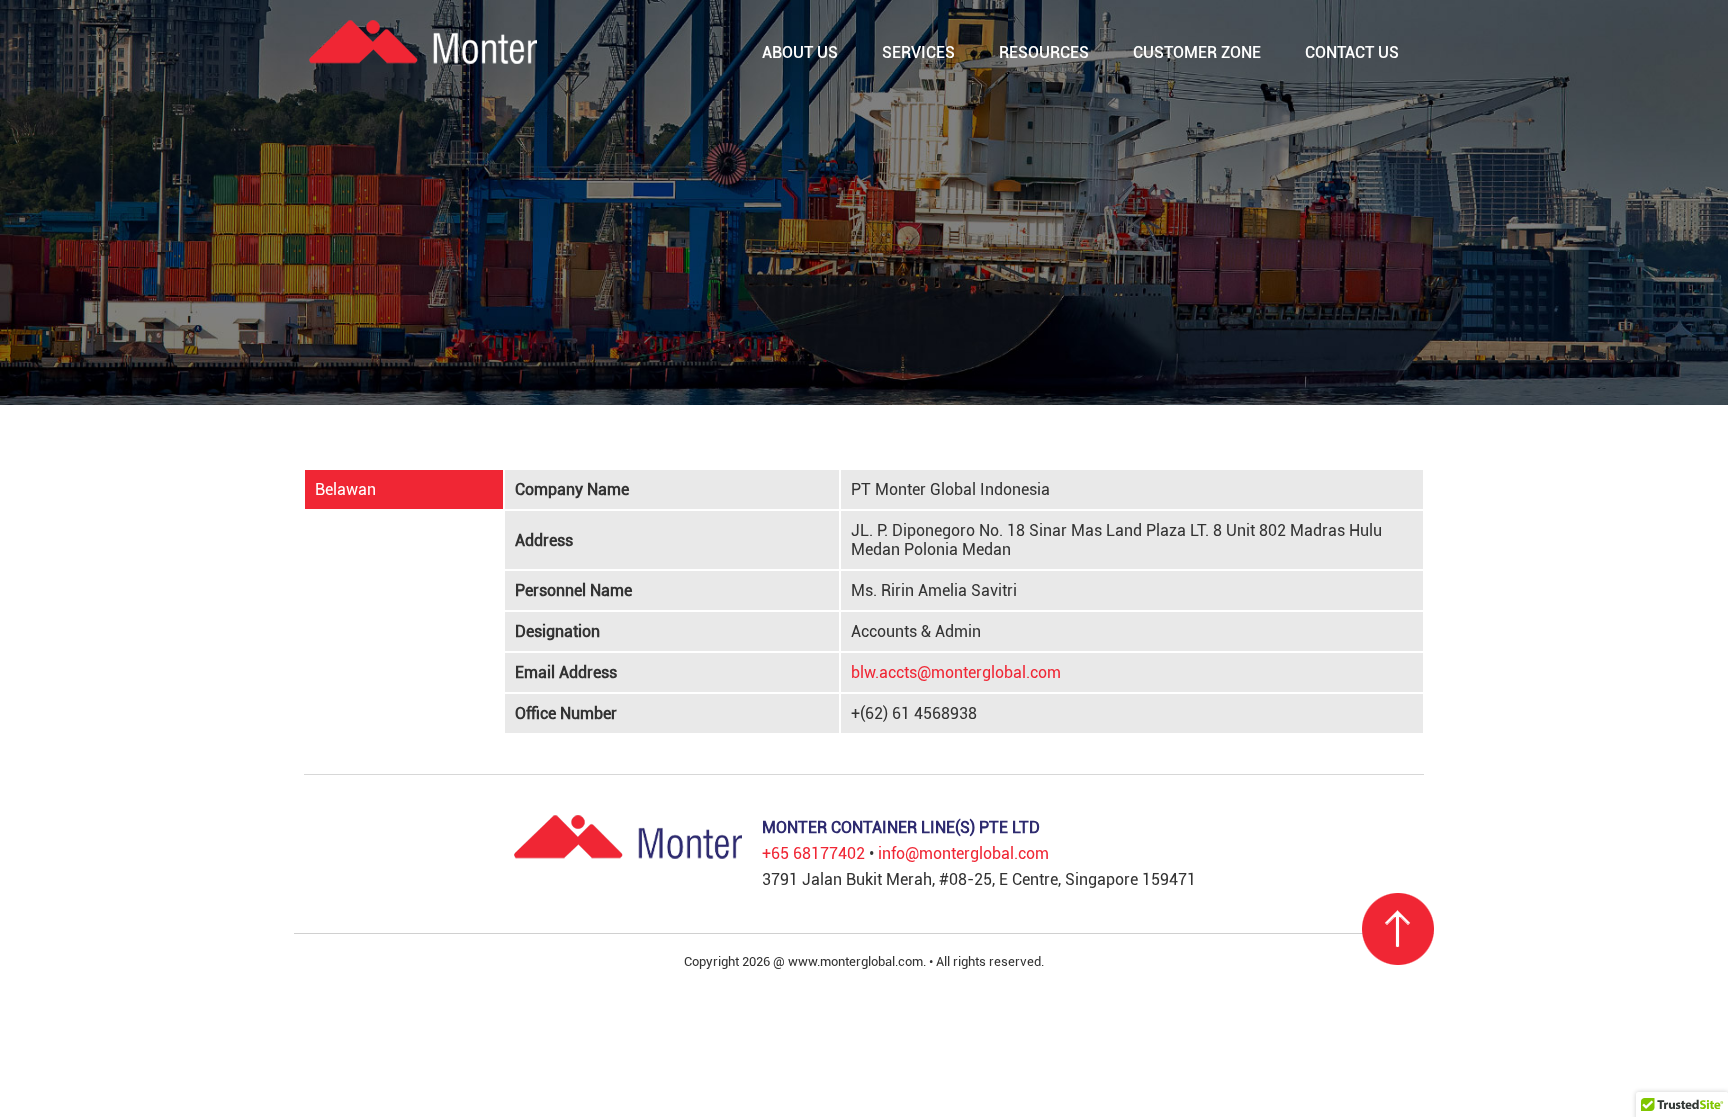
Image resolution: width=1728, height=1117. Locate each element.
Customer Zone (1197, 52)
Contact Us (1352, 52)
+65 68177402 (813, 853)
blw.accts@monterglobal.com (956, 672)
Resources (1044, 52)
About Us (800, 52)
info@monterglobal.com (963, 853)
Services (918, 52)
